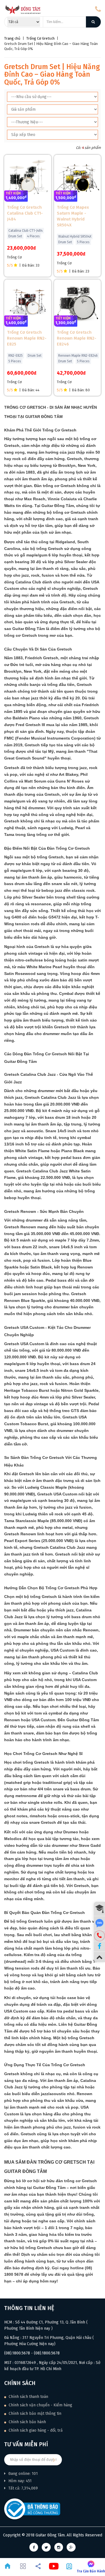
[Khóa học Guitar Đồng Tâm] (99, 1909)
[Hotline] (99, 1936)
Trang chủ (12, 38)
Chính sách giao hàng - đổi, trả (35, 2430)
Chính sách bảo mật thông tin (34, 2414)
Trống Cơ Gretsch (40, 38)
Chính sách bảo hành (27, 2422)
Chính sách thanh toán (28, 2397)
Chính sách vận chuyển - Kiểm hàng (40, 2405)
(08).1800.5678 (17, 2353)
